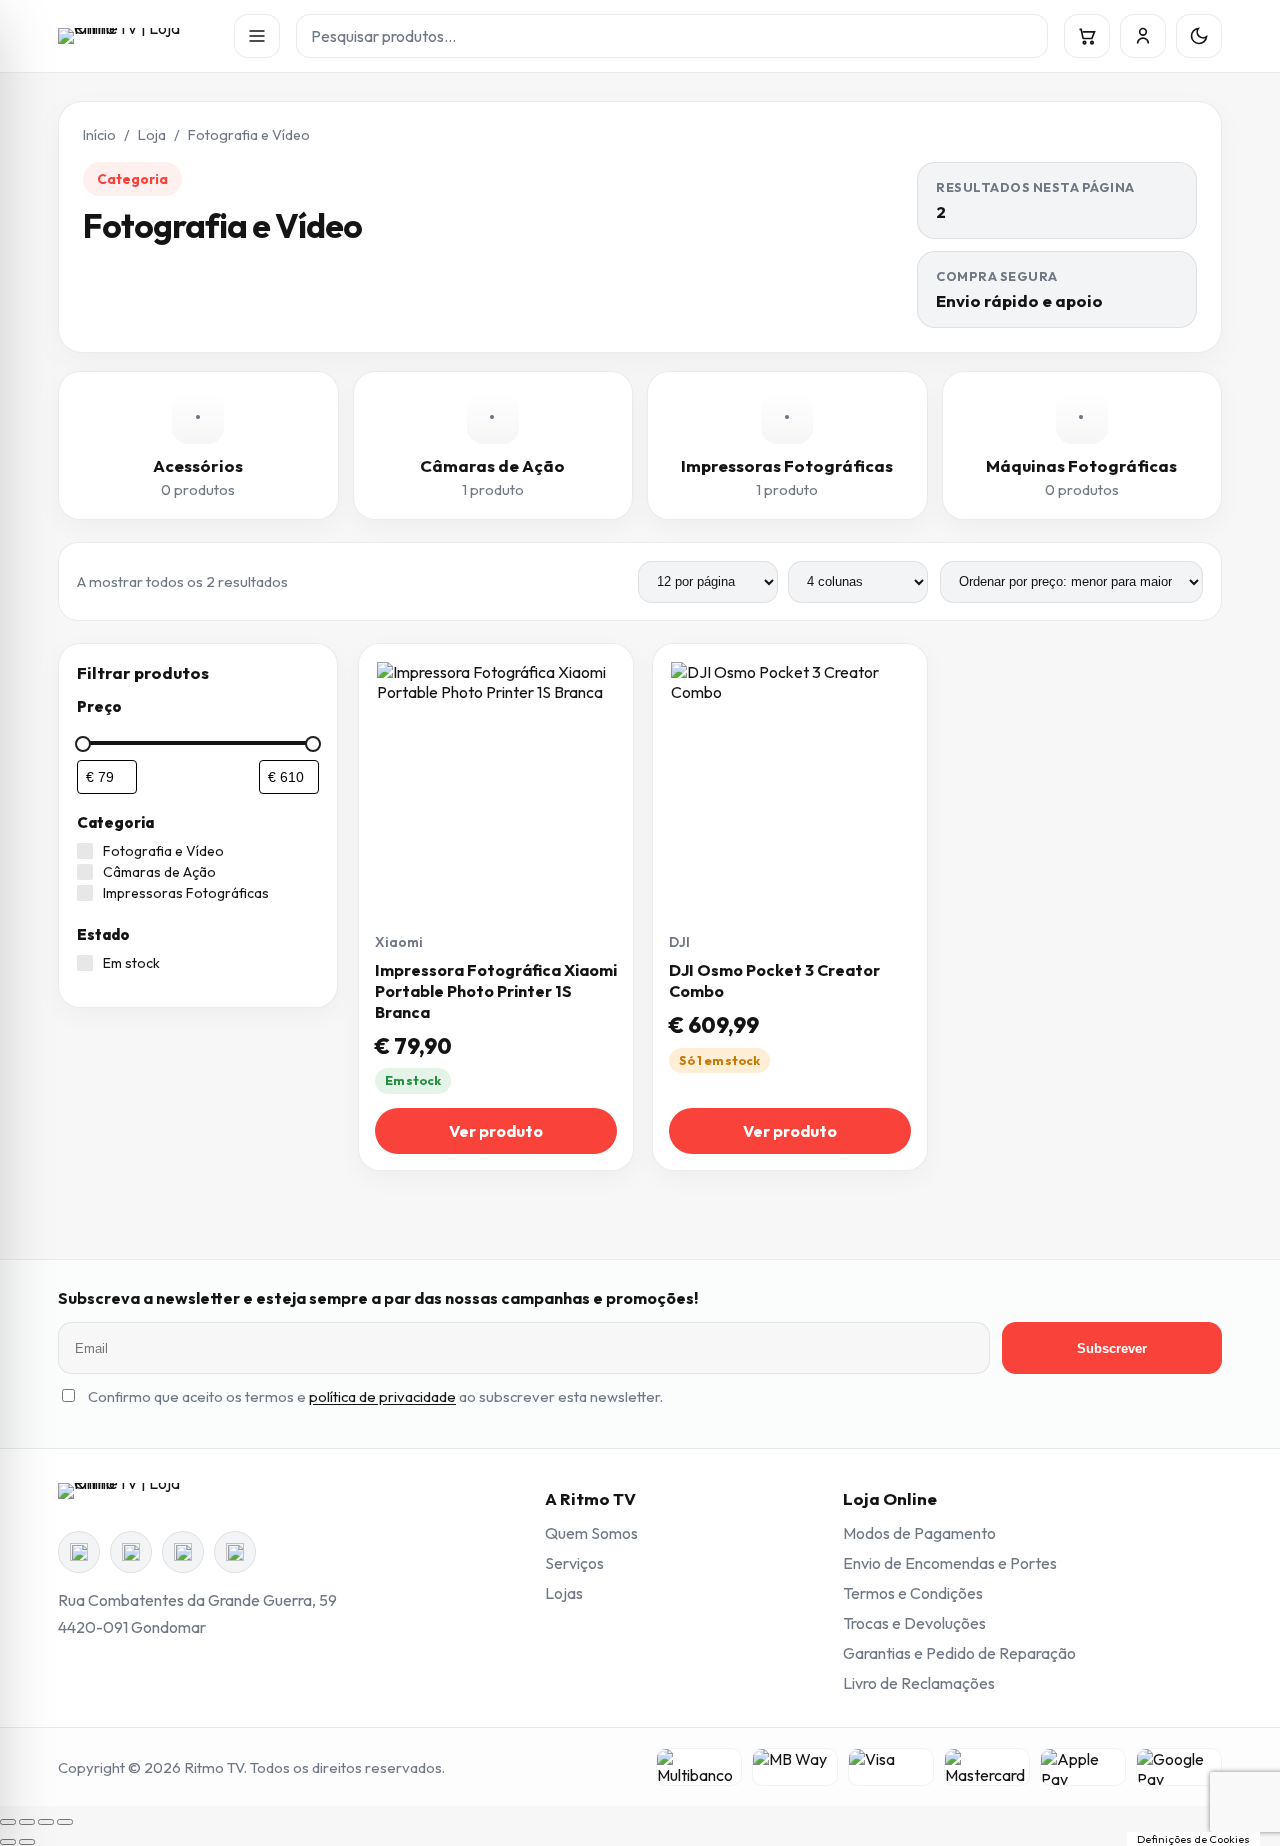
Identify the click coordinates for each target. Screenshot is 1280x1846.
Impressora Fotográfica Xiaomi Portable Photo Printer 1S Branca (496, 991)
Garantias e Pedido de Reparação (959, 1653)
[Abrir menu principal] (257, 36)
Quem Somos (591, 1533)
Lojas (564, 1593)
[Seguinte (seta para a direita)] (27, 1842)
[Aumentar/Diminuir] (8, 1822)
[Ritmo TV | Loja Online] (138, 36)
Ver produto (496, 1131)
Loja (152, 135)
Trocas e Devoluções (914, 1623)
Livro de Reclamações (919, 1683)
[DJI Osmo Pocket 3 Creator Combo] (790, 781)
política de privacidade (382, 1396)
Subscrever (1112, 1348)
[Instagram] (131, 1552)
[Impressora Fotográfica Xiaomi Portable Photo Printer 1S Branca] (496, 781)
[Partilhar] (46, 1822)
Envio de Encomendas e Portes (950, 1563)
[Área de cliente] (1143, 36)
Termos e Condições (913, 1593)
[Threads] (183, 1552)
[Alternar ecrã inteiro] (27, 1822)
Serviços (574, 1563)
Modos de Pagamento (919, 1533)
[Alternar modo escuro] (1199, 36)
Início (99, 135)
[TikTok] (235, 1552)
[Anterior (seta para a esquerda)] (8, 1842)
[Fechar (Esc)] (65, 1822)
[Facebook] (79, 1552)
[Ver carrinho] (1087, 36)
